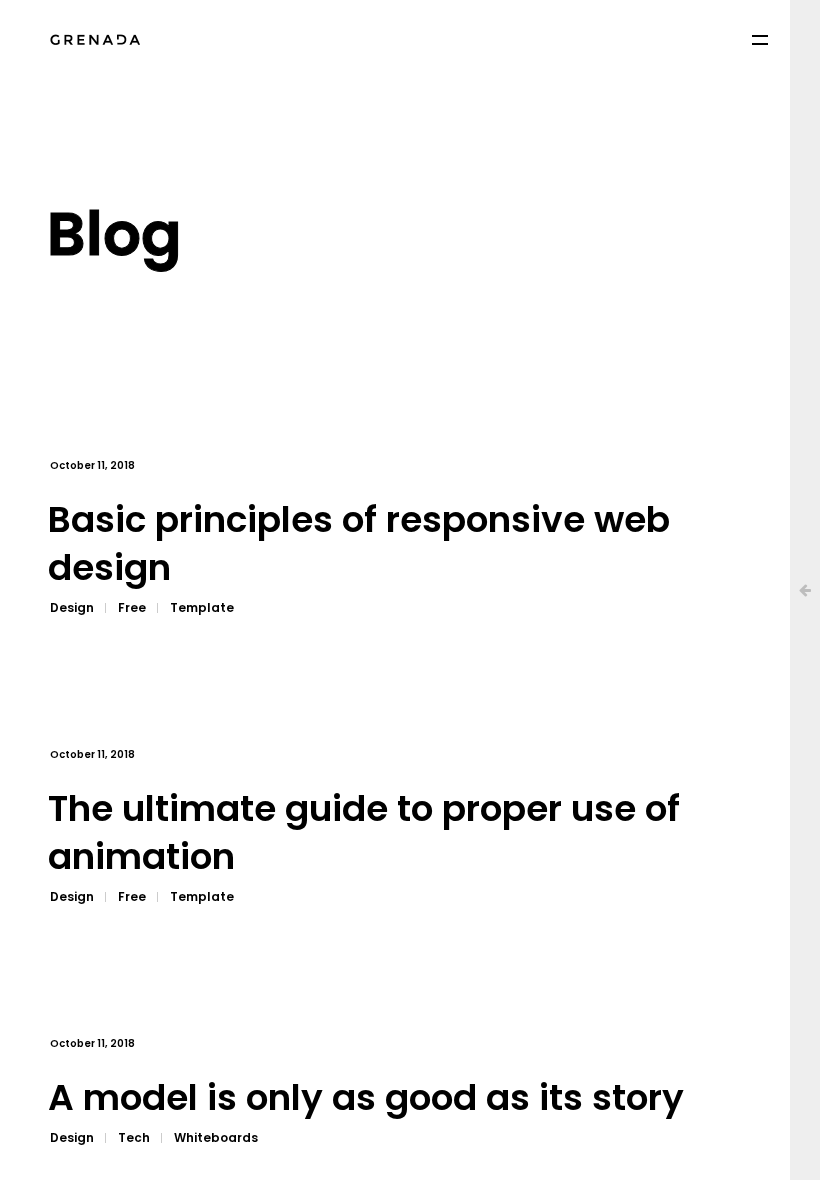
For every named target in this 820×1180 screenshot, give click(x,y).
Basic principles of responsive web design (359, 544)
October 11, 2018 (92, 465)
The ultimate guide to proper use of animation (364, 833)
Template (202, 607)
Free (132, 607)
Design (72, 607)
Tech (134, 1137)
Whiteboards (216, 1137)
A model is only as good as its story (366, 1098)
